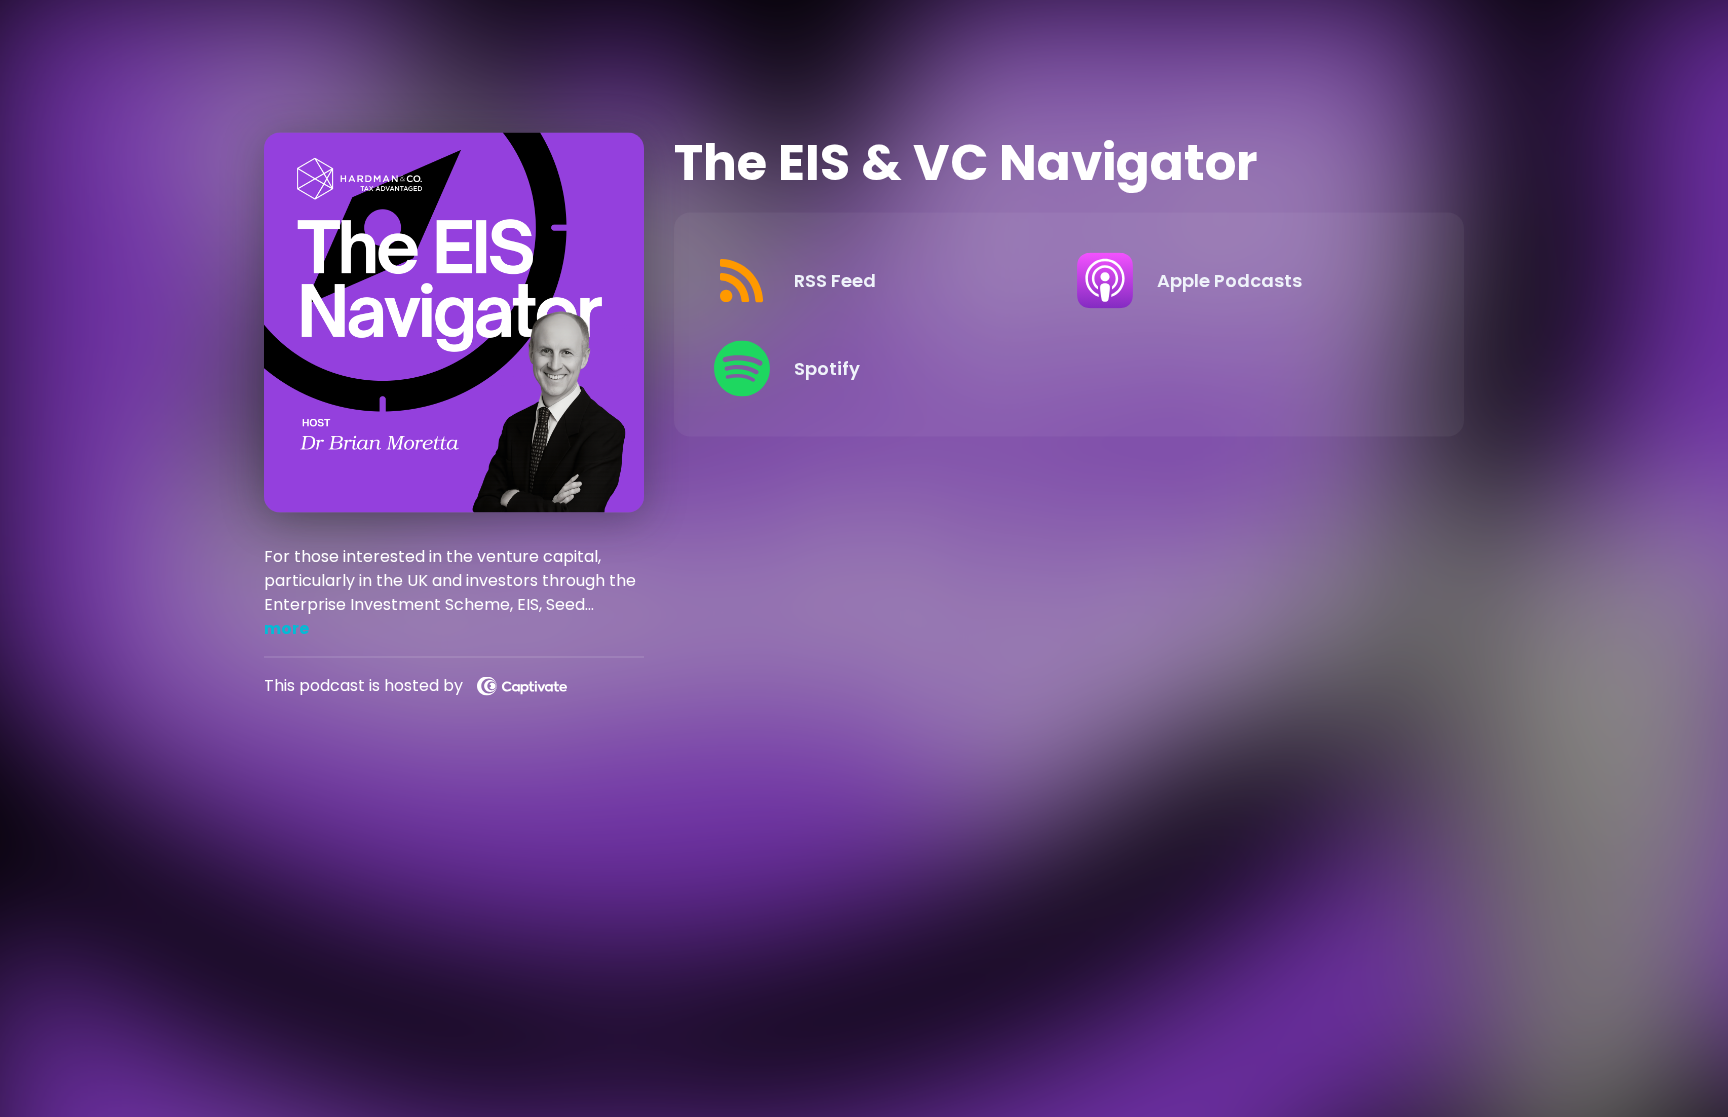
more (286, 627)
